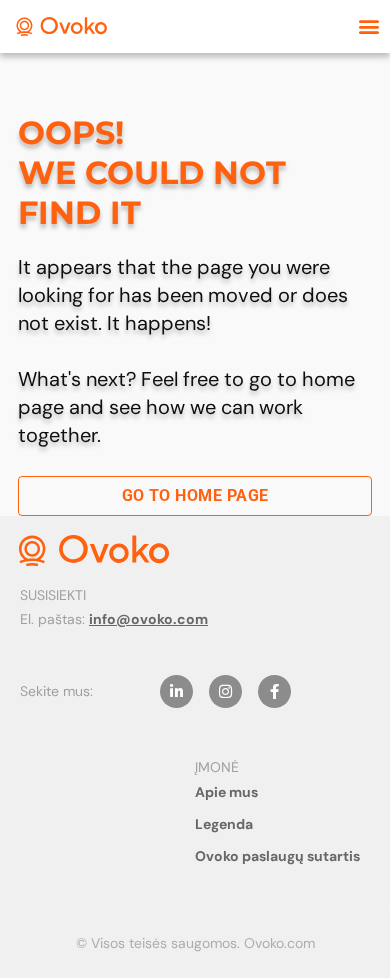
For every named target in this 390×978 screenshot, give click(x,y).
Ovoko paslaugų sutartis (277, 856)
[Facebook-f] (274, 691)
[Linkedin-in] (176, 691)
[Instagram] (225, 691)
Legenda (224, 824)
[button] (368, 26)
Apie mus (226, 792)
